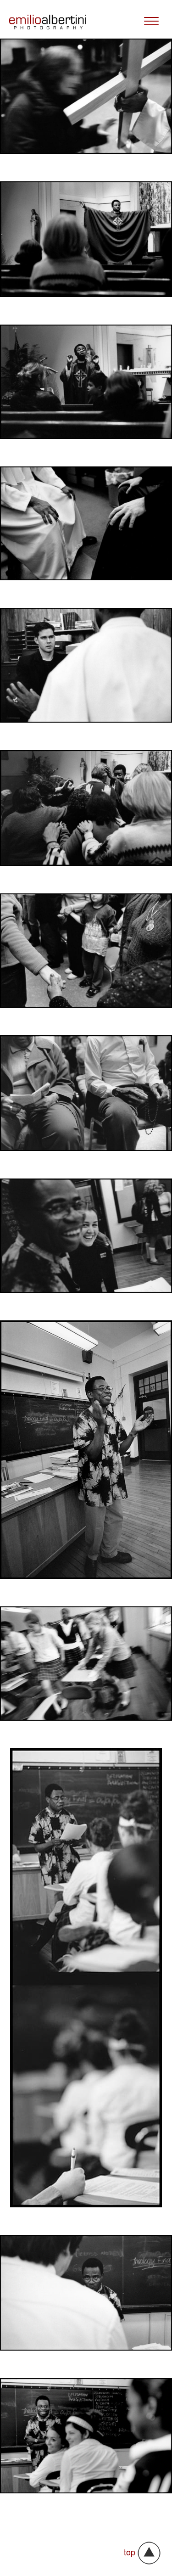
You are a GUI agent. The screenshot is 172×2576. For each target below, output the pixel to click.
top (130, 2552)
